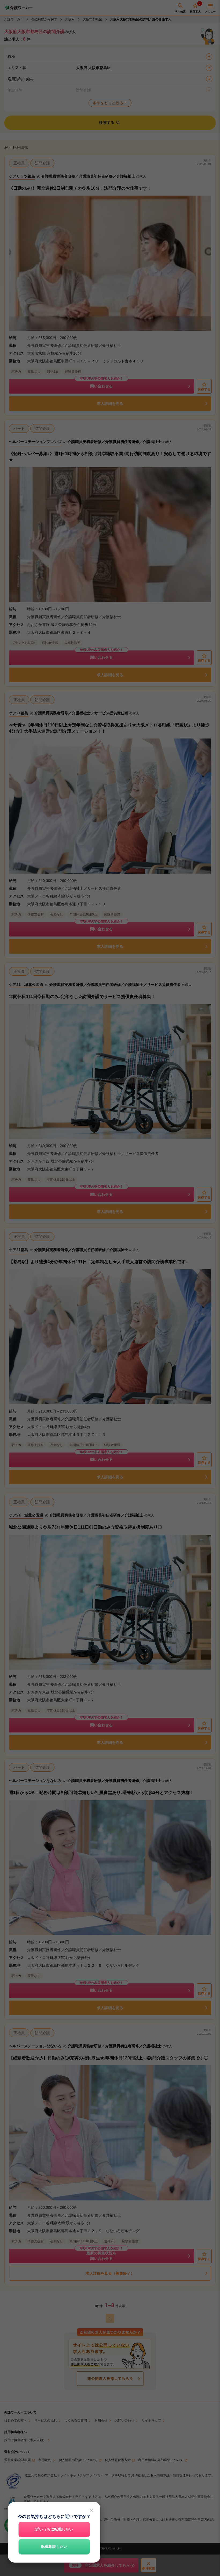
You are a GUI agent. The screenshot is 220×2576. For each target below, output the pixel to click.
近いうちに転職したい (54, 2529)
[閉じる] (91, 2511)
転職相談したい (54, 2546)
